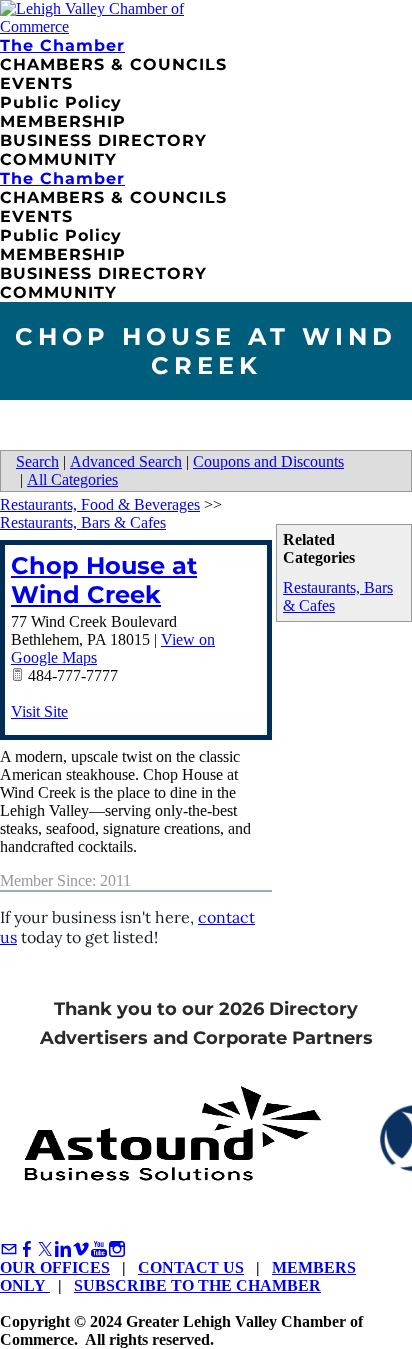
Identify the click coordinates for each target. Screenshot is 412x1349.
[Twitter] (45, 1249)
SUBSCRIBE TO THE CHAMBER (197, 1285)
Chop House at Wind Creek (104, 580)
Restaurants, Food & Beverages (100, 504)
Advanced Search (126, 461)
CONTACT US (191, 1267)
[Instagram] (117, 1249)
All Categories (72, 479)
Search (37, 461)
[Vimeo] (81, 1249)
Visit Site (39, 711)
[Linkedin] (63, 1249)
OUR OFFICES (55, 1267)
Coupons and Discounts (268, 461)
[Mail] (9, 1249)
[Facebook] (27, 1249)
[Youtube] (99, 1249)
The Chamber (62, 45)
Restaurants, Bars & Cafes (83, 522)
